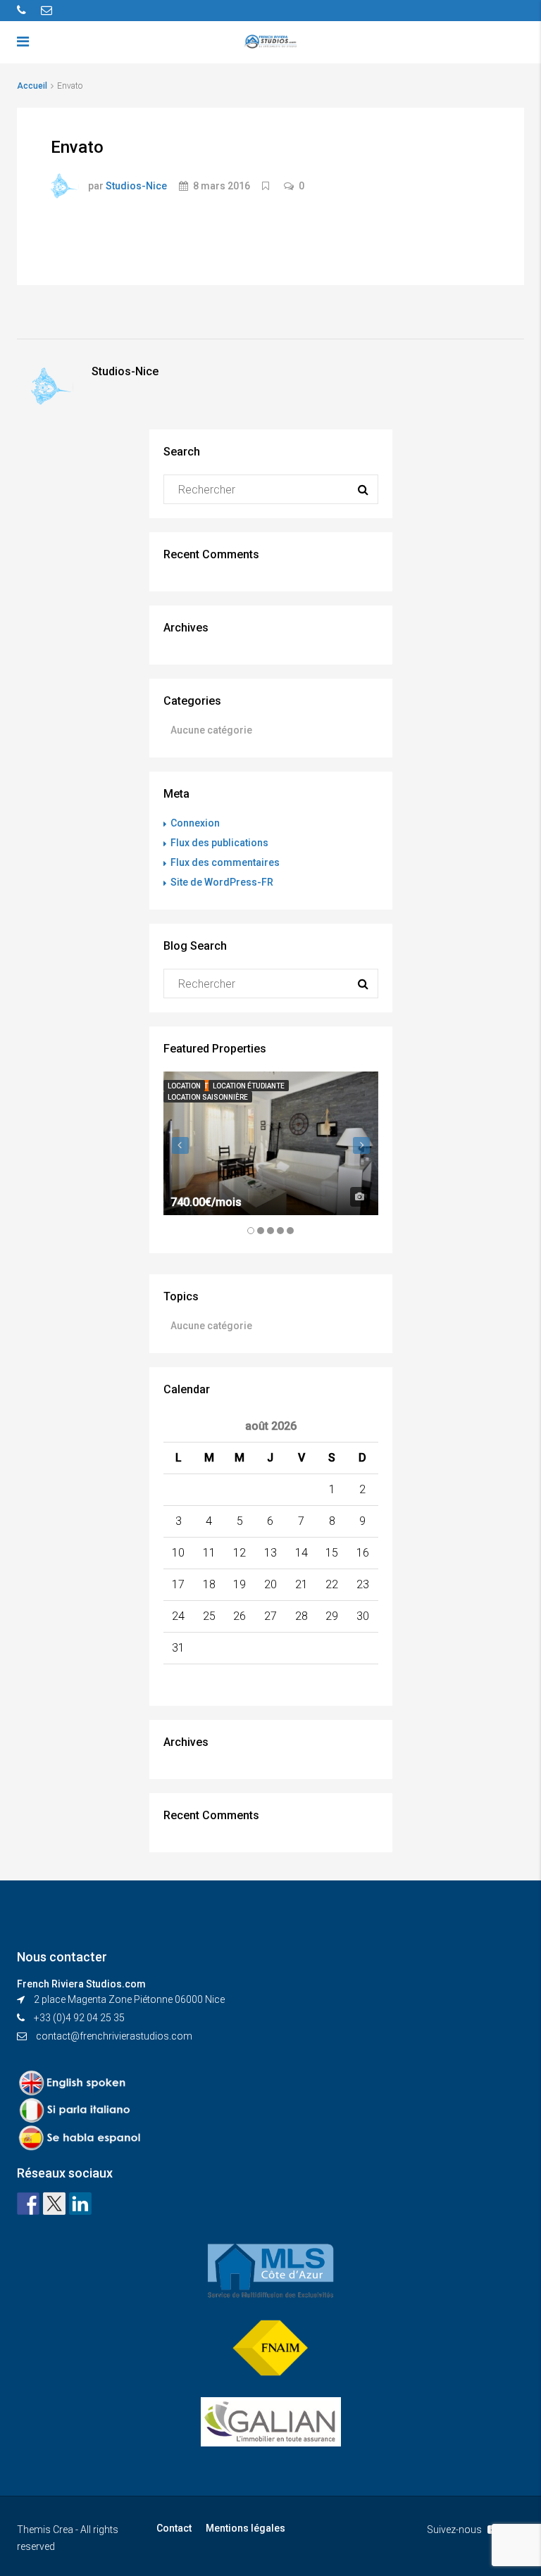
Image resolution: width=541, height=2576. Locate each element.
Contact (174, 2528)
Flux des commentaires (225, 862)
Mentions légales (245, 2528)
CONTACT (418, 92)
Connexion (195, 823)
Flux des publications (219, 843)
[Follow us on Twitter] (54, 2204)
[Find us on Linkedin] (80, 2204)
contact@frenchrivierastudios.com (114, 2036)
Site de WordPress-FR (222, 882)
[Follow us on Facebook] (28, 2204)
